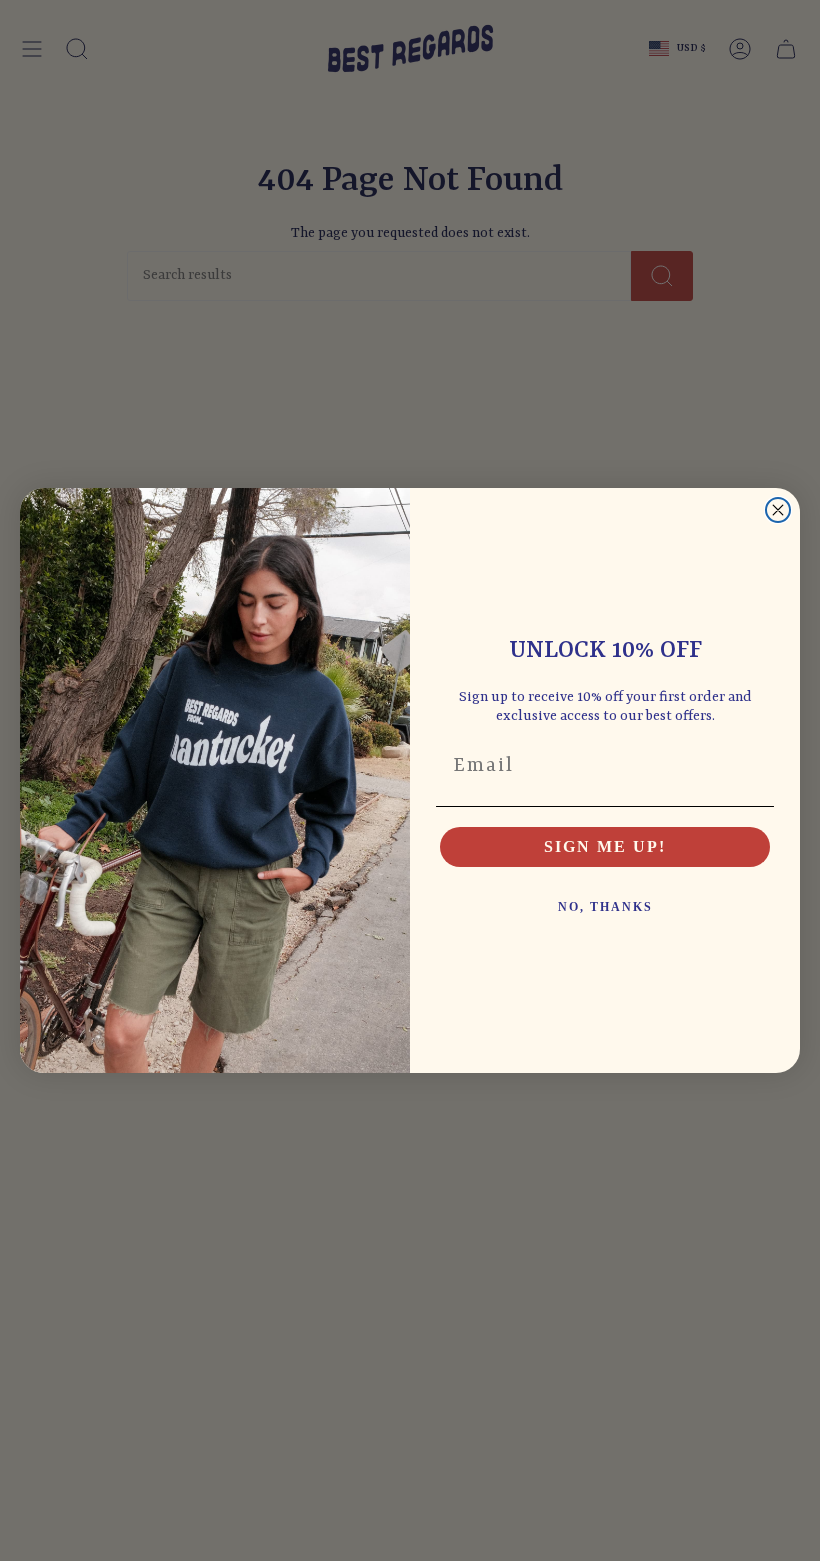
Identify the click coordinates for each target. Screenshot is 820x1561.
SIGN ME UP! (605, 846)
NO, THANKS (605, 907)
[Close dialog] (778, 510)
